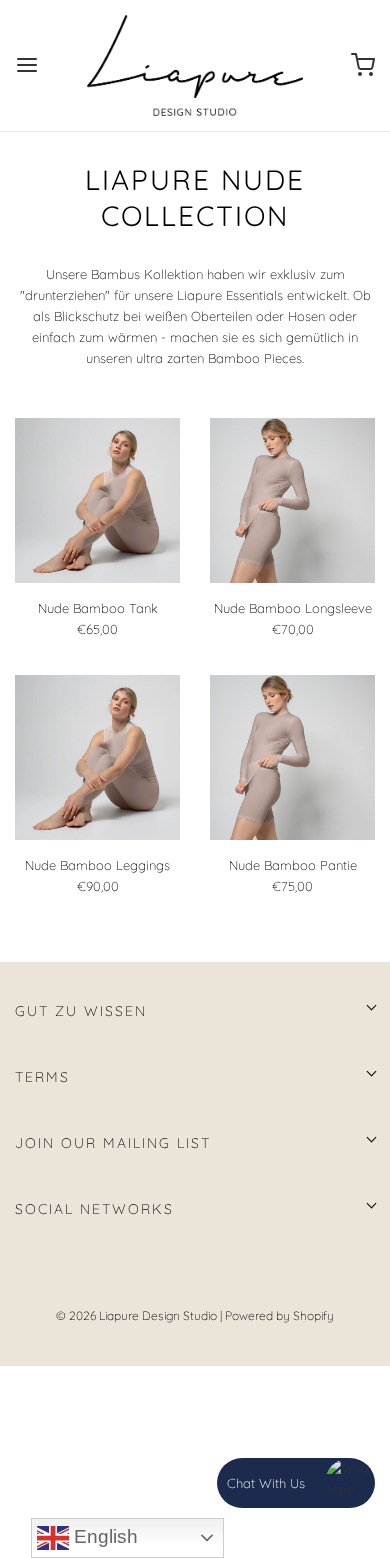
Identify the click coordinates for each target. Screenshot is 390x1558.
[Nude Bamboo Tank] (97, 500)
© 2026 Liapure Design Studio (136, 1315)
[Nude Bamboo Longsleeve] (292, 500)
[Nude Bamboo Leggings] (97, 757)
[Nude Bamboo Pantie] (292, 757)
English (103, 1536)
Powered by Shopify (279, 1315)
